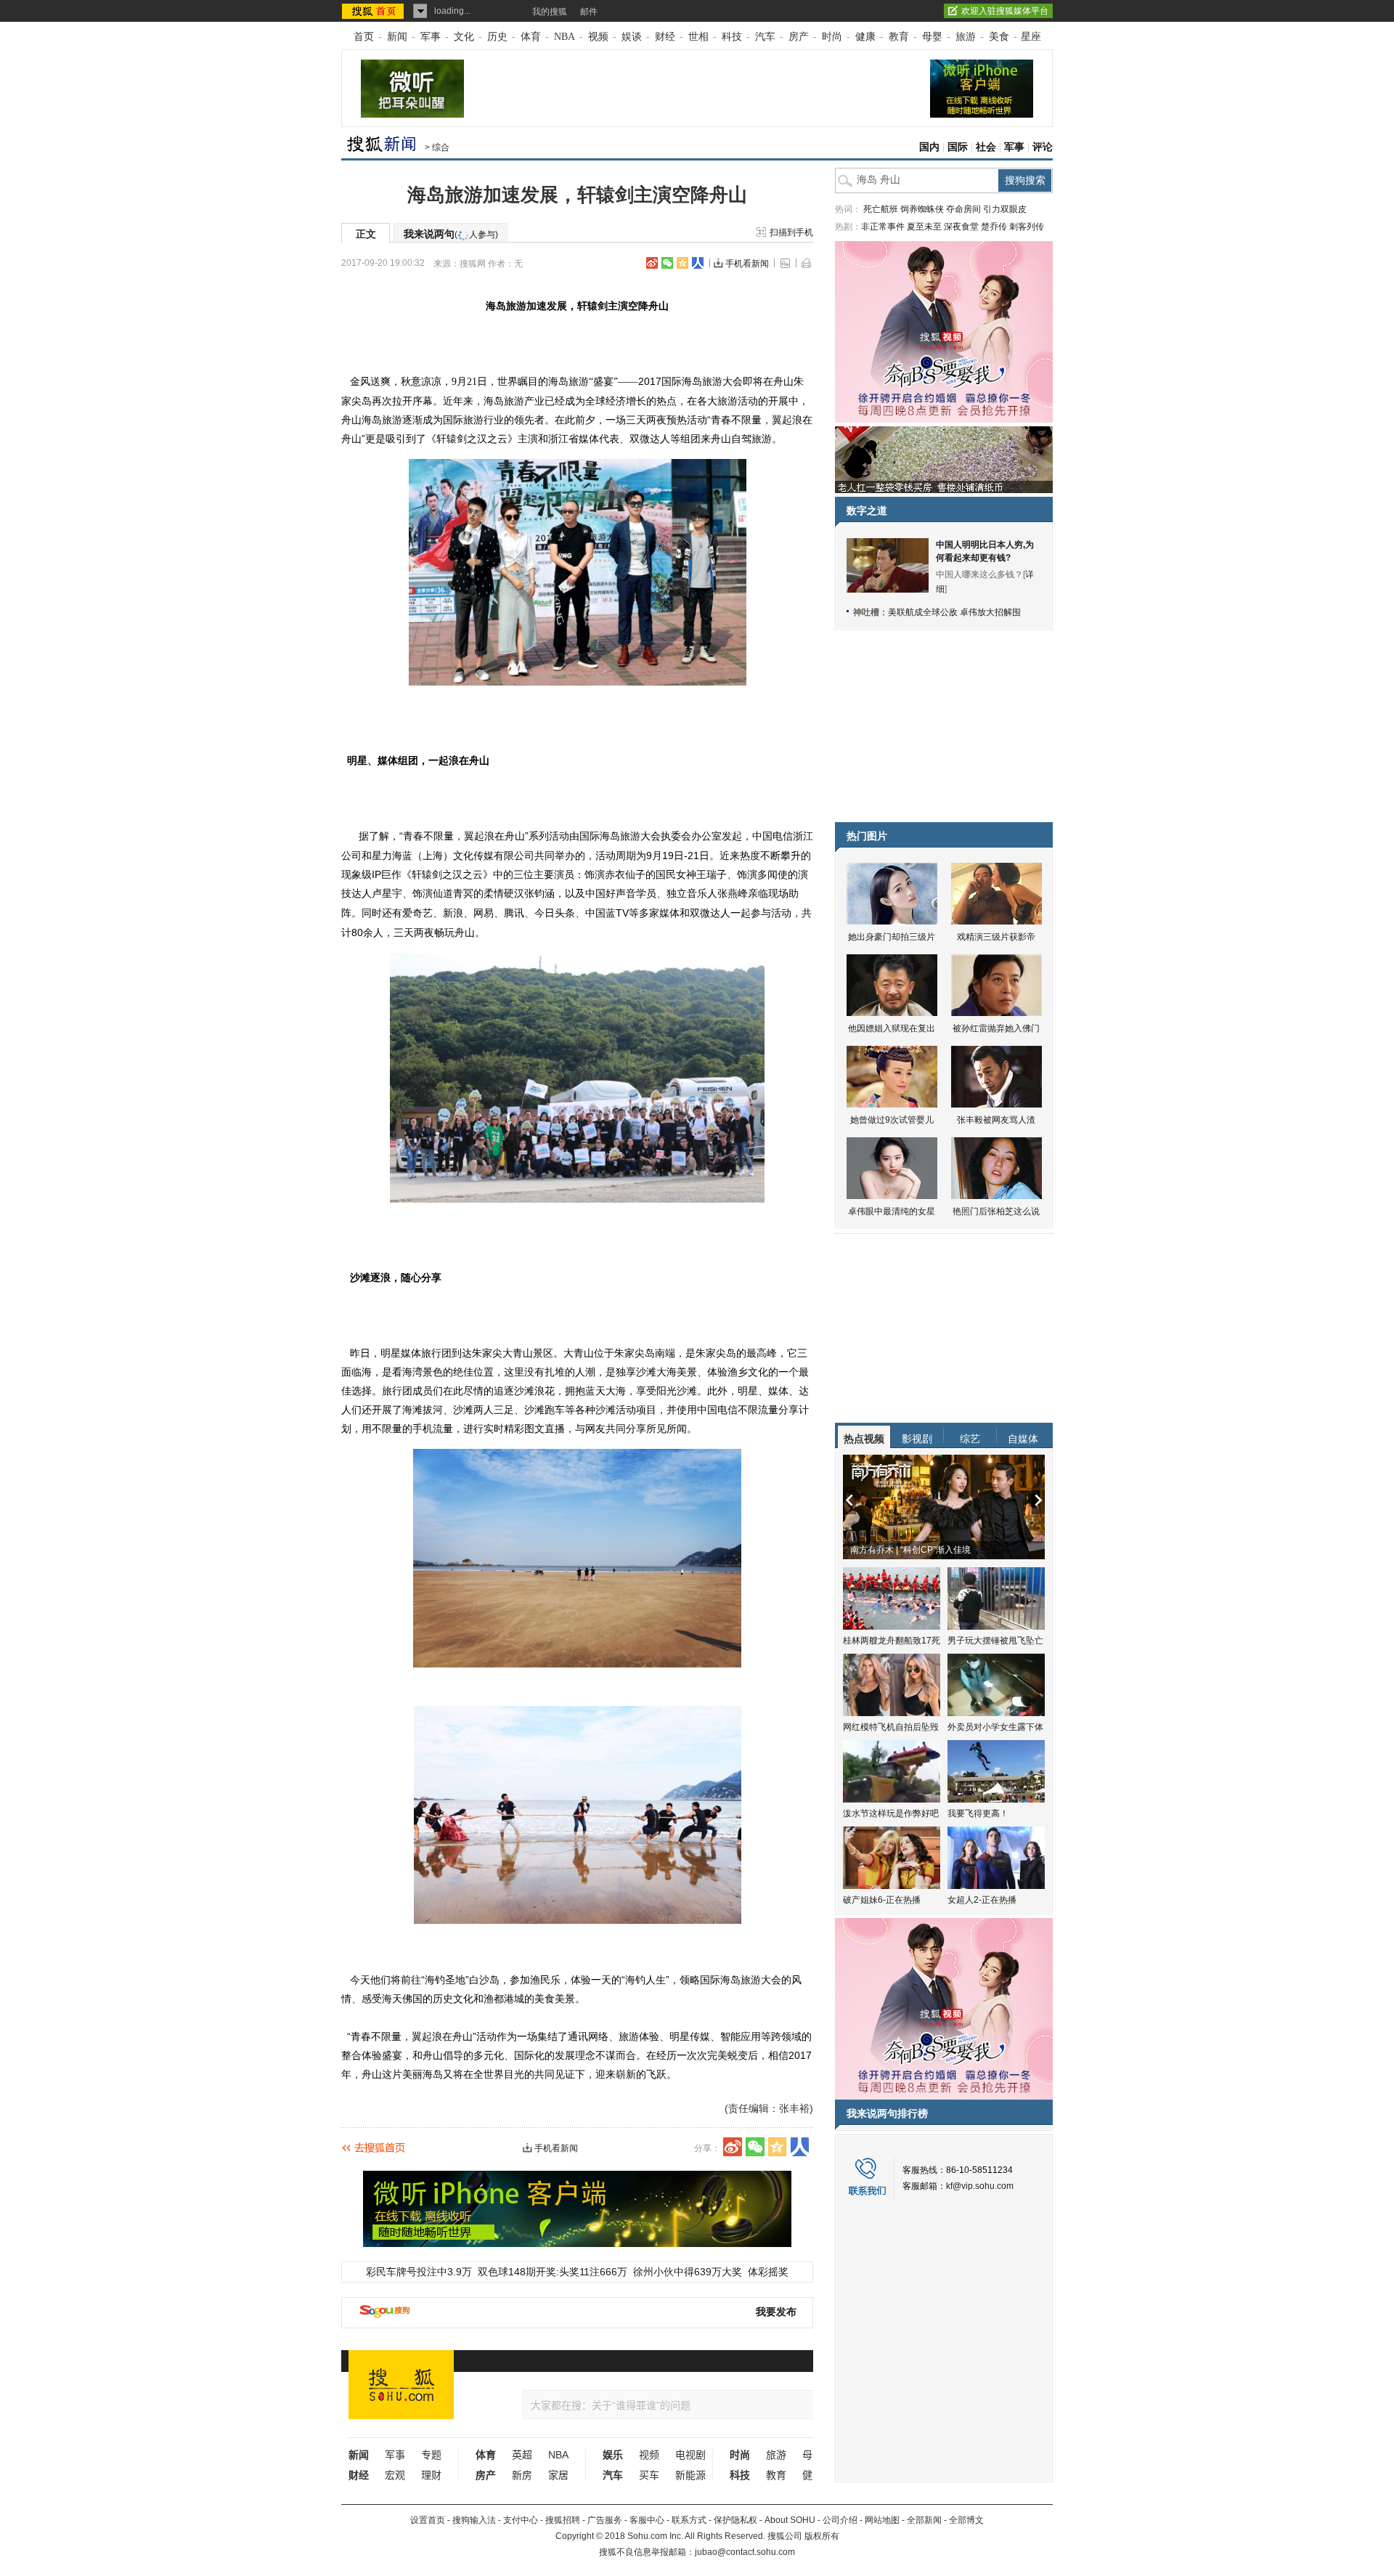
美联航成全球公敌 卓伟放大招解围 (954, 612)
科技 (732, 37)
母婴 (932, 37)
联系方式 (689, 2520)
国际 (958, 147)
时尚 (832, 37)
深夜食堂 (961, 227)
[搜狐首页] (374, 11)
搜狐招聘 (563, 2520)
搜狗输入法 (474, 2520)
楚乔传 (994, 227)
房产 (799, 37)
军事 (431, 37)
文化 (464, 37)
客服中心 (647, 2520)
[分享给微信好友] (755, 2147)
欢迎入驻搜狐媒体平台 (1005, 11)
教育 (899, 37)
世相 (698, 37)
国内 (929, 147)
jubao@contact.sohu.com (745, 2552)
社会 (986, 147)
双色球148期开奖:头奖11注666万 (553, 2272)
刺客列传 (1027, 227)
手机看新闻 (747, 264)
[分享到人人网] (698, 263)
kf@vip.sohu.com (980, 2186)
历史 (497, 37)
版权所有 (822, 2536)
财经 (665, 37)
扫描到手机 (791, 232)
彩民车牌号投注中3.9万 (419, 2272)
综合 (441, 147)
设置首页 (428, 2520)
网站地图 (882, 2520)
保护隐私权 (735, 2520)
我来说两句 (451, 234)
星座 (1031, 37)
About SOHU (790, 2520)
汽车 (765, 37)
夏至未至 (924, 227)
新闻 (397, 37)
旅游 (966, 37)
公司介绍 (840, 2520)
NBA (564, 37)
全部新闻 (924, 2520)
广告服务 (605, 2520)
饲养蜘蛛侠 (922, 209)
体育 (531, 37)
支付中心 (521, 2520)
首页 (364, 37)
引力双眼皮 (1005, 209)
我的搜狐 (550, 12)
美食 (999, 37)
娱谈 (632, 37)
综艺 (970, 1439)
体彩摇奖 (768, 2272)
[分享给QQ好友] (682, 263)
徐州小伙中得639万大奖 (688, 2272)
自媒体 (1023, 1439)
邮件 (589, 12)
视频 (598, 37)
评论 (1043, 147)
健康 (865, 37)
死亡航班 (881, 209)
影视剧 (917, 1439)
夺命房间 (963, 209)
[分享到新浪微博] (652, 263)
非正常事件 (883, 227)
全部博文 (966, 2520)
